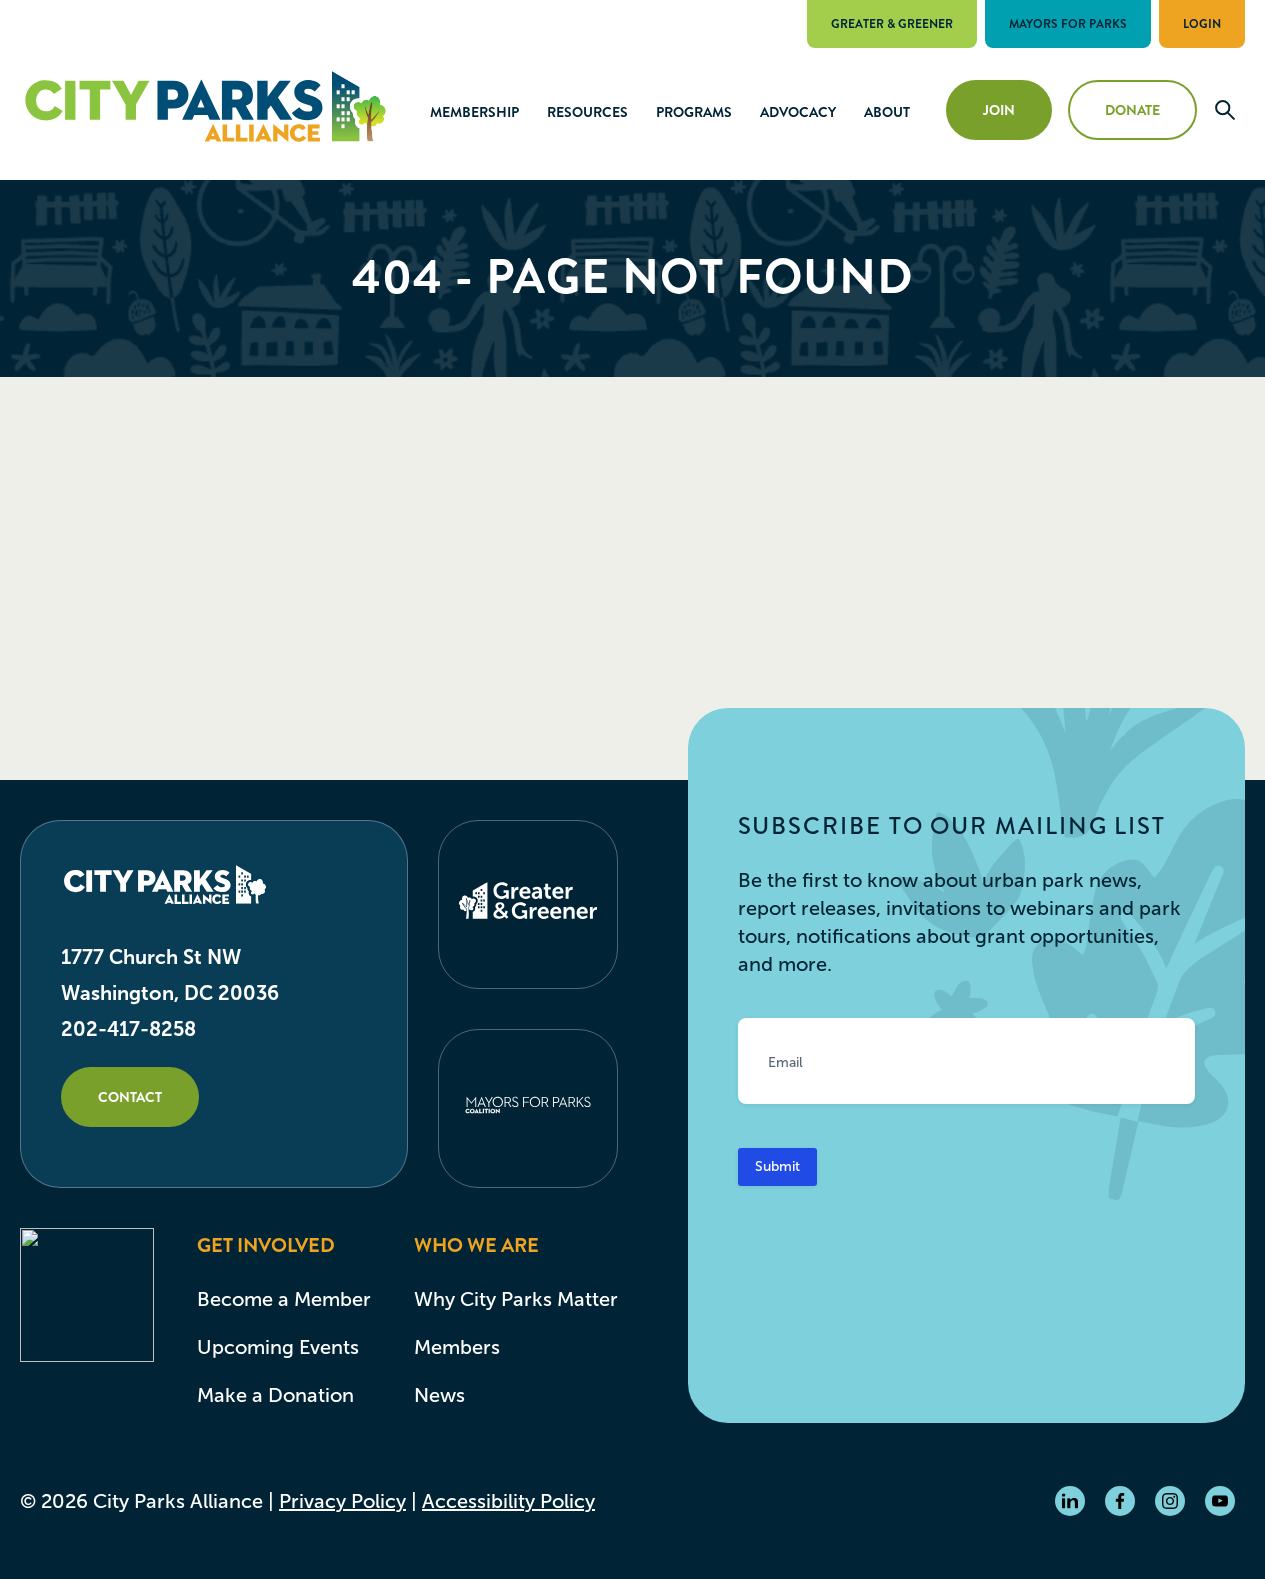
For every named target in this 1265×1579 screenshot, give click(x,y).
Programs (694, 112)
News (439, 1395)
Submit (777, 1166)
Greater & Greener (892, 24)
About (887, 112)
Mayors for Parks (1068, 24)
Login (1202, 24)
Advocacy (798, 112)
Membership (474, 112)
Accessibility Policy (508, 1501)
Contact (130, 1097)
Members (457, 1347)
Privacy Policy (342, 1501)
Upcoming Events (278, 1347)
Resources (587, 112)
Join (999, 110)
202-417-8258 (128, 1029)
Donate (1132, 110)
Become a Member (284, 1299)
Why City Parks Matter (516, 1299)
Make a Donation (275, 1395)
